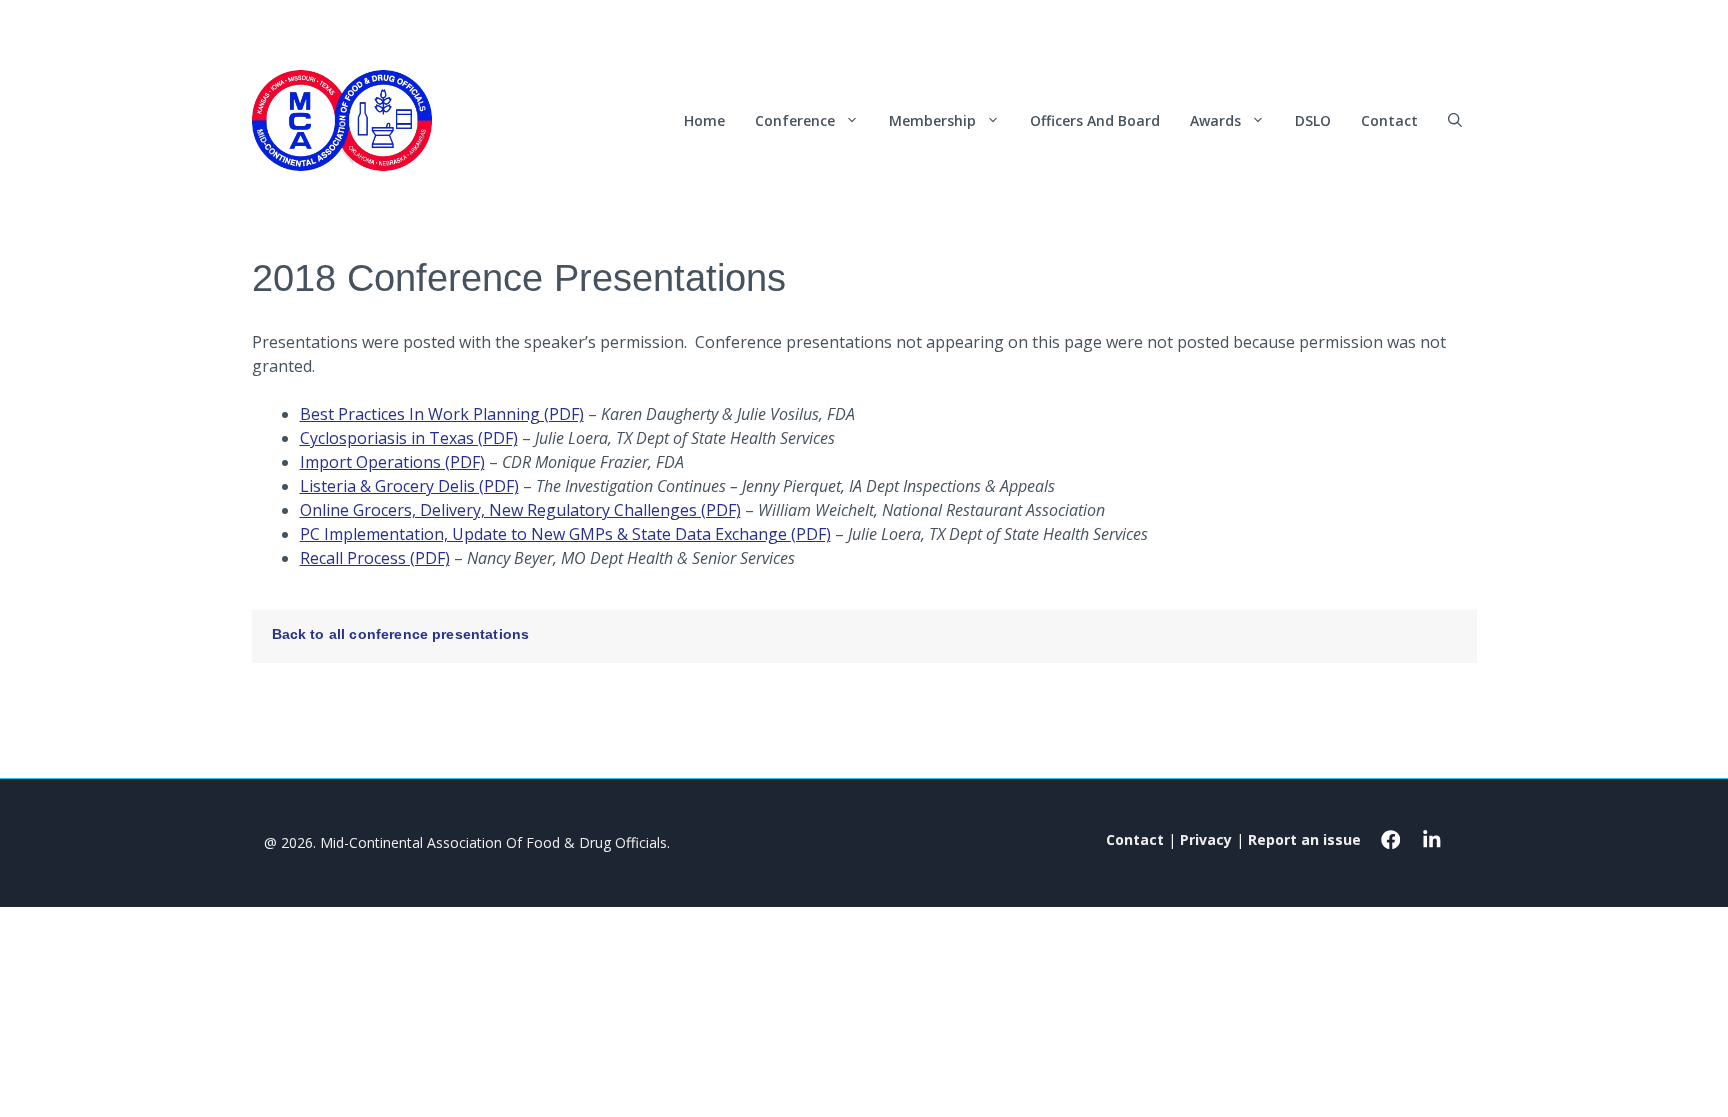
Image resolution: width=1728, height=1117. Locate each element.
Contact (1389, 120)
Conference (795, 120)
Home (704, 120)
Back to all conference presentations (401, 634)
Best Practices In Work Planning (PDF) (442, 414)
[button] (1455, 121)
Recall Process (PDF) (375, 558)
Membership (932, 120)
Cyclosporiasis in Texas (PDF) (409, 438)
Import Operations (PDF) (392, 462)
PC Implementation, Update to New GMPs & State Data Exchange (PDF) (565, 534)
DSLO (1313, 120)
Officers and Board (1095, 120)
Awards (1215, 120)
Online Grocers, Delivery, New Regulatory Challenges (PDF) (520, 510)
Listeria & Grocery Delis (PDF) (409, 486)
